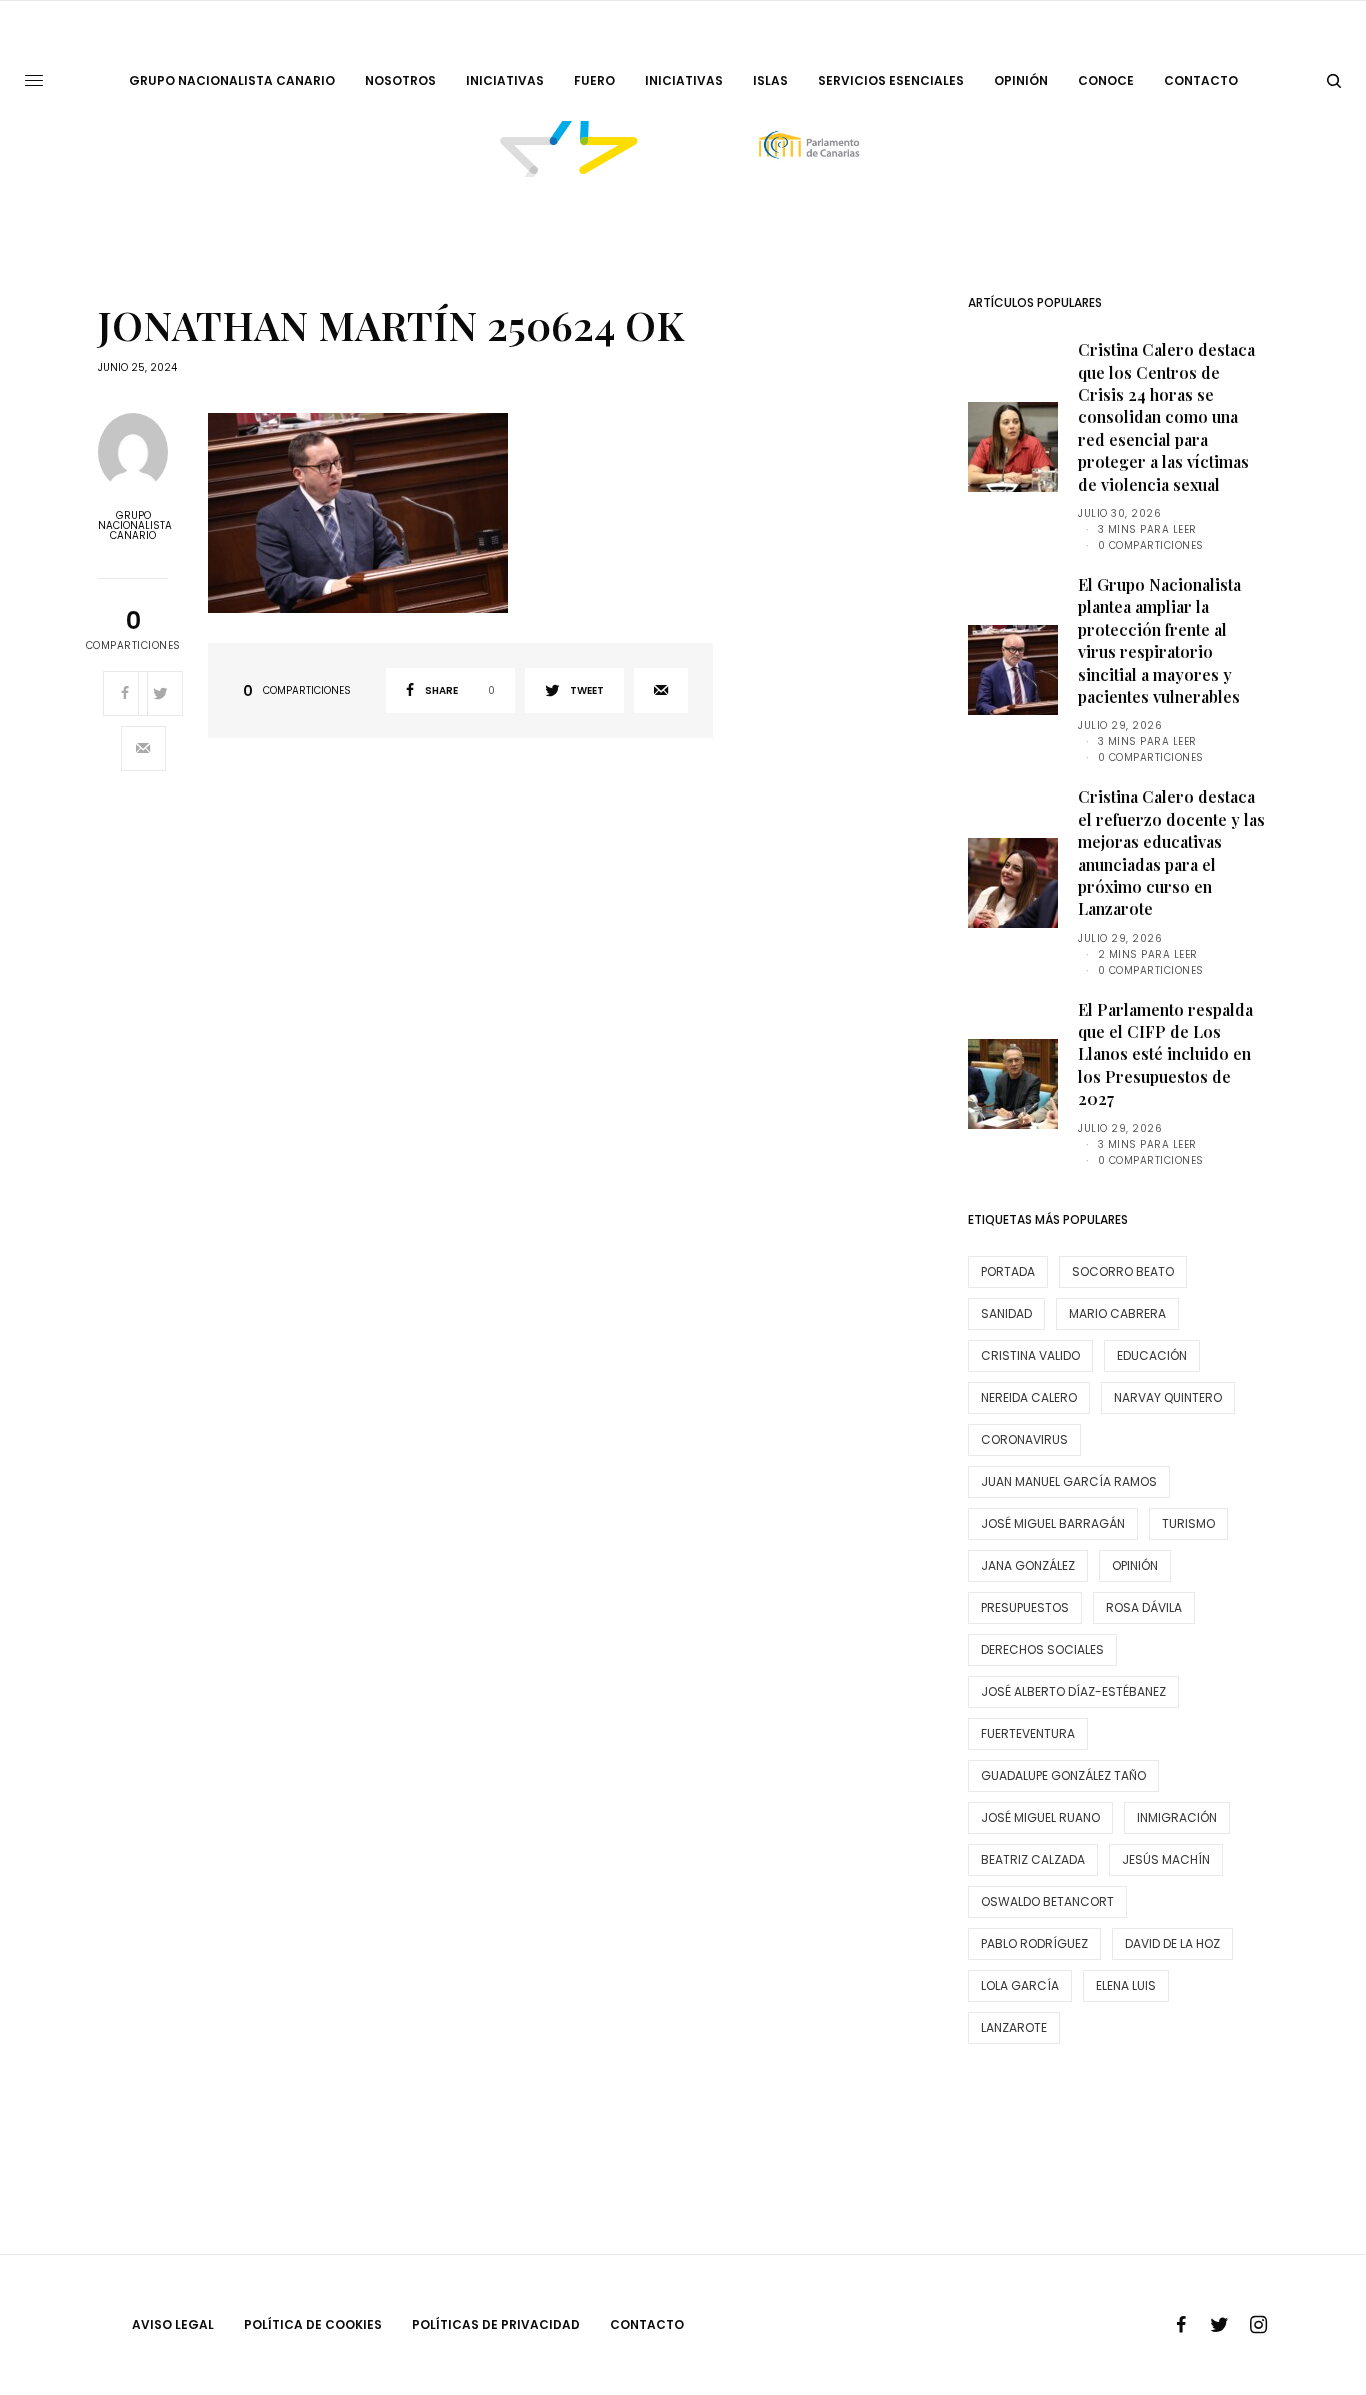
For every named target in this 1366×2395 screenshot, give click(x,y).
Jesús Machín (1166, 1859)
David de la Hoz (1172, 1943)
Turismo (1188, 1523)
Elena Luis (1126, 1985)
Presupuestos (1025, 1607)
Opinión (1135, 1565)
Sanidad (1006, 1313)
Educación (1152, 1355)
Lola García (1020, 1985)
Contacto (647, 2324)
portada (1008, 1271)
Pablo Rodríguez (1034, 1943)
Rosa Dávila (1144, 1607)
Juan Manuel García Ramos (1069, 1481)
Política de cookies (313, 2324)
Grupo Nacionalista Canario (133, 526)
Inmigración (1177, 1817)
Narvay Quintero (1168, 1397)
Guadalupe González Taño (1063, 1775)
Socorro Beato (1123, 1271)
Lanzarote (1014, 2027)
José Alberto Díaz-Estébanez (1073, 1691)
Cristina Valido (1030, 1355)
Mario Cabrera (1117, 1313)
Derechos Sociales (1042, 1649)
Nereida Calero (1029, 1397)
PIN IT (471, 513)
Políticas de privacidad (496, 2324)
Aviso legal (173, 2324)
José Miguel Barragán (1053, 1523)
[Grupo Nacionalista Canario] (683, 149)
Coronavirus (1024, 1439)
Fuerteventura (1028, 1733)
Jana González (1028, 1565)
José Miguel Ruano (1040, 1817)
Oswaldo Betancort (1047, 1901)
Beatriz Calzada (1033, 1859)
